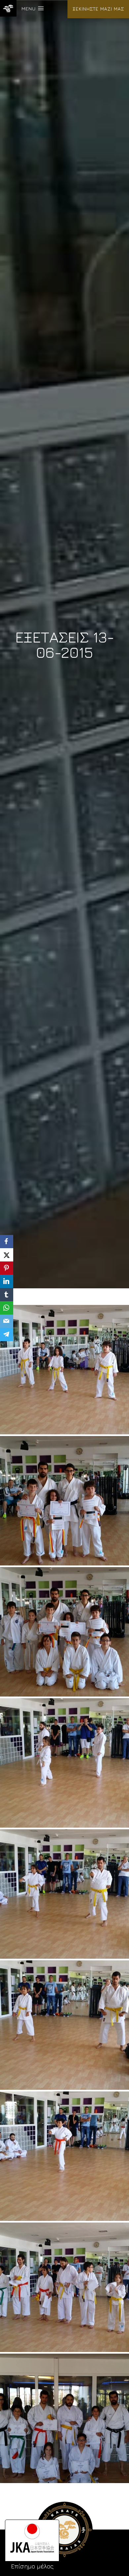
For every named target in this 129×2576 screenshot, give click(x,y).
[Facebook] (7, 1242)
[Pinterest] (7, 1268)
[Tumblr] (7, 1295)
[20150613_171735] (64, 2025)
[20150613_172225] (64, 2156)
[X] (7, 1255)
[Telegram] (7, 1334)
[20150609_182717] (64, 1632)
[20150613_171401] (64, 1763)
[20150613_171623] (64, 1894)
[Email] (7, 1321)
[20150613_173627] (64, 2287)
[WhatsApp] (7, 1308)
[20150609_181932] (64, 1370)
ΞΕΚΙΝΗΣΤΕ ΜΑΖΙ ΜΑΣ (98, 9)
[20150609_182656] (64, 1501)
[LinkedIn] (7, 1281)
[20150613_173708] (64, 2418)
